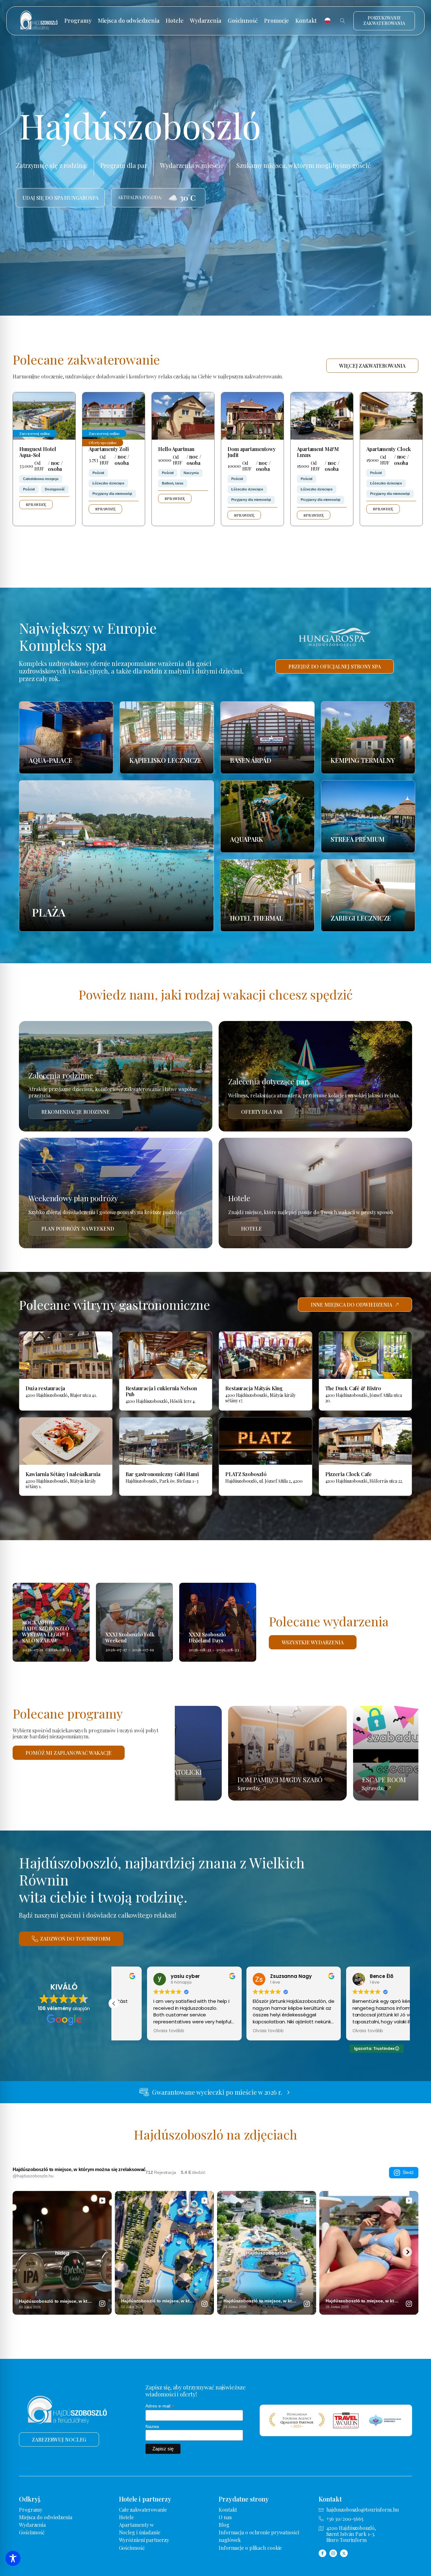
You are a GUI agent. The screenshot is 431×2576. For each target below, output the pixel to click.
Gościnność (243, 21)
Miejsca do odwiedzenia (129, 21)
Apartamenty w (136, 2525)
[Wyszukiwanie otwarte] (343, 21)
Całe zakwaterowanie (143, 2510)
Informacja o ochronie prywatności (259, 2532)
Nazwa (152, 2426)
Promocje (277, 21)
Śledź (408, 2172)
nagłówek (230, 2540)
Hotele (174, 21)
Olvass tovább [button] (136, 2031)
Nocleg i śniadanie (140, 2532)
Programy (78, 21)
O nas (225, 2517)
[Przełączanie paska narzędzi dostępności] (13, 2558)
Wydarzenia (206, 21)
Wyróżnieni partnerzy (144, 2540)
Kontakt (306, 21)
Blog (224, 2525)
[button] (114, 2003)
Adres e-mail (160, 2406)
